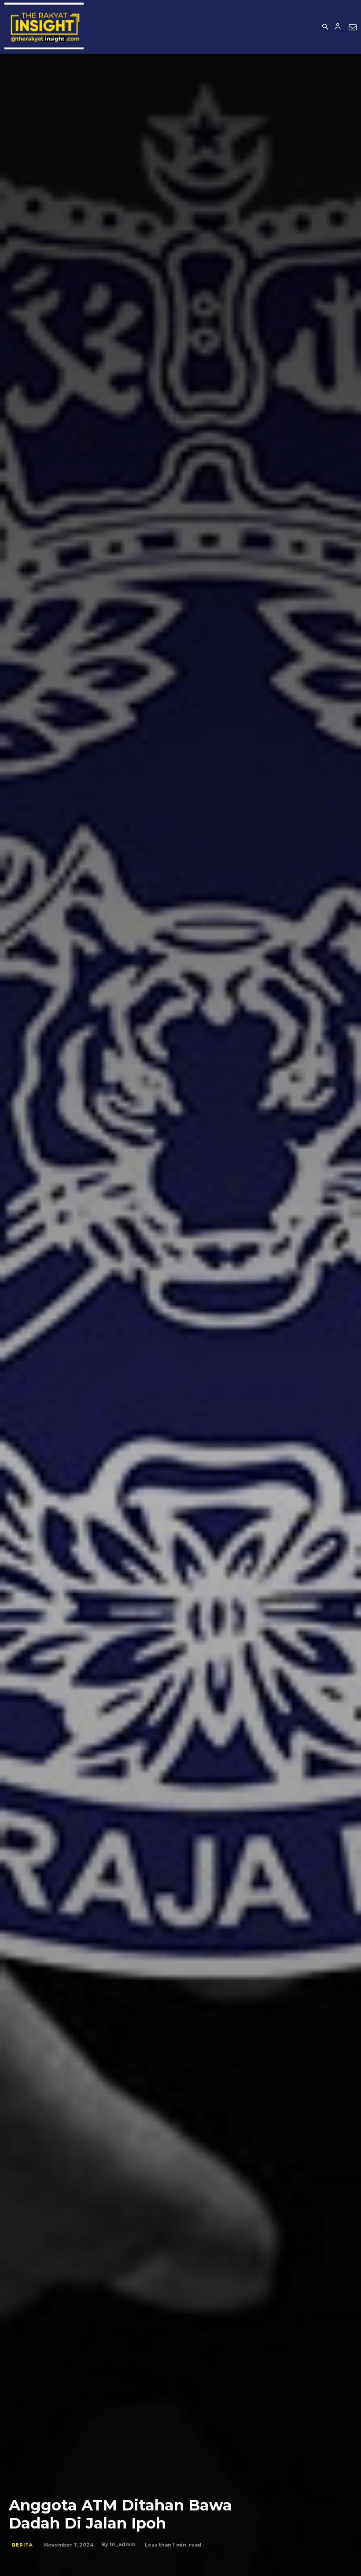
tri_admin (123, 2544)
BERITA (22, 2545)
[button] (325, 27)
